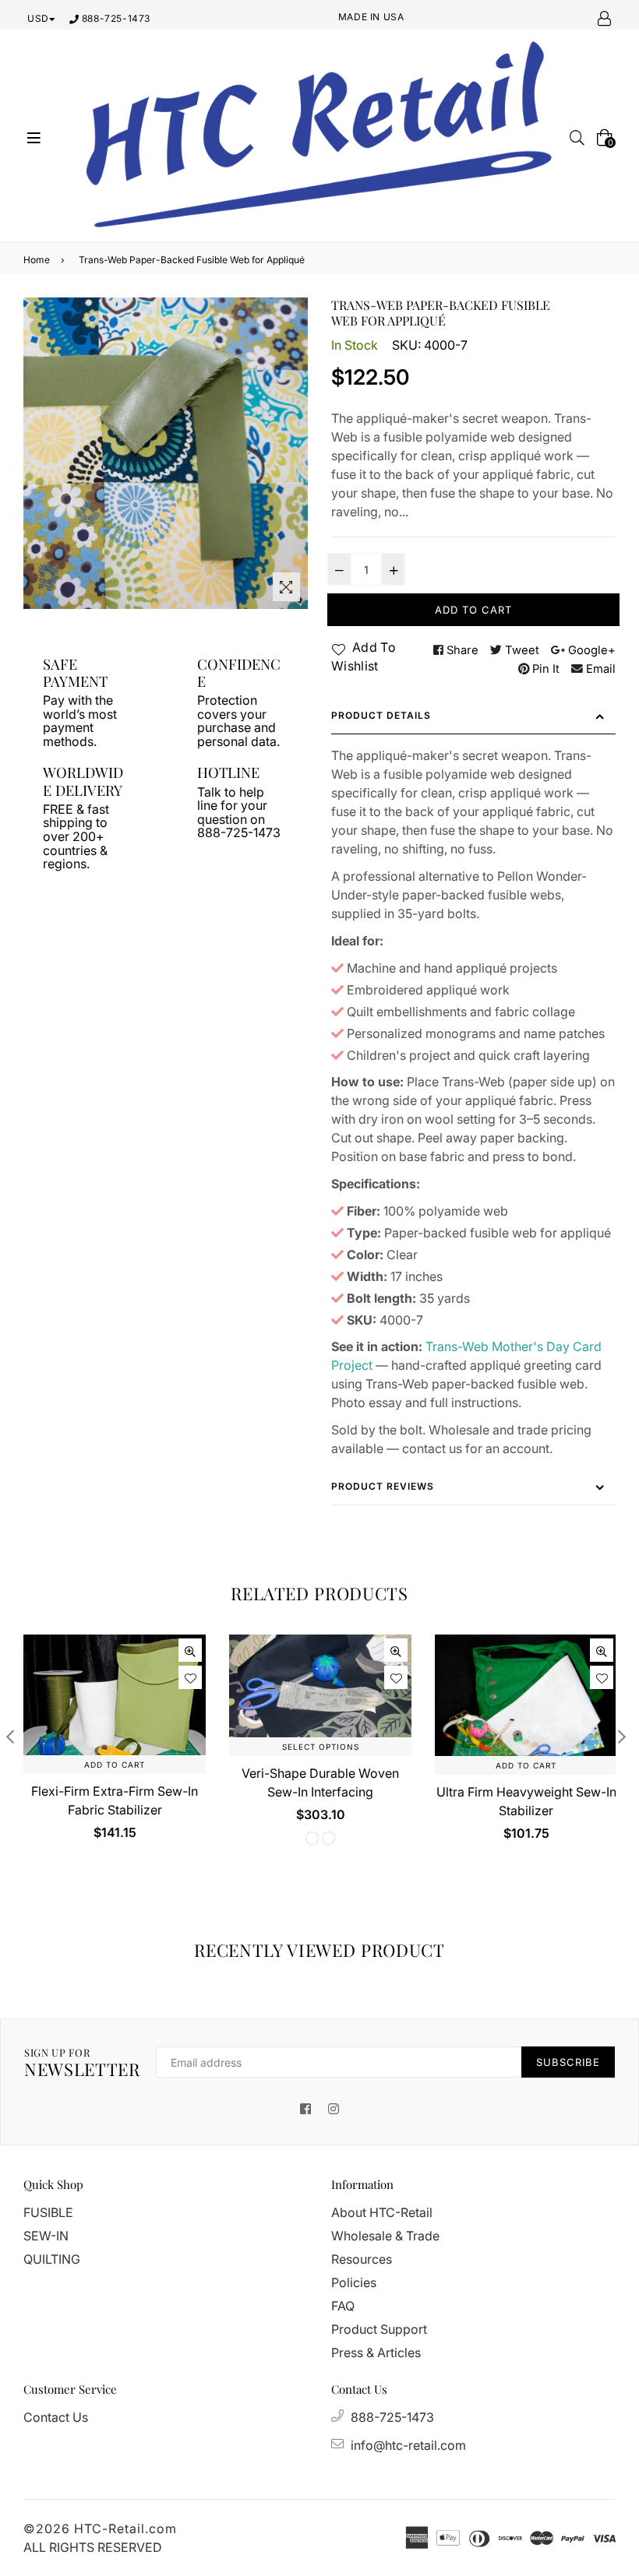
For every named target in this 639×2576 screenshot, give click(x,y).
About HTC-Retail (382, 2212)
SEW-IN (46, 2236)
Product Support (379, 2329)
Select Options (321, 1747)
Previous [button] (10, 1736)
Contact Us (56, 2417)
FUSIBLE (48, 2212)
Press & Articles (376, 2353)
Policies (354, 2282)
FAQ (343, 2306)
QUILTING (52, 2259)
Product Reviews (383, 1486)
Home (37, 260)
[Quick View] (190, 1650)
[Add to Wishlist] (190, 1677)
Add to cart (115, 1765)
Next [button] (621, 1736)
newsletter (82, 2063)
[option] (103, 1750)
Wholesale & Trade (385, 2236)
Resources (362, 2259)
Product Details (381, 715)
